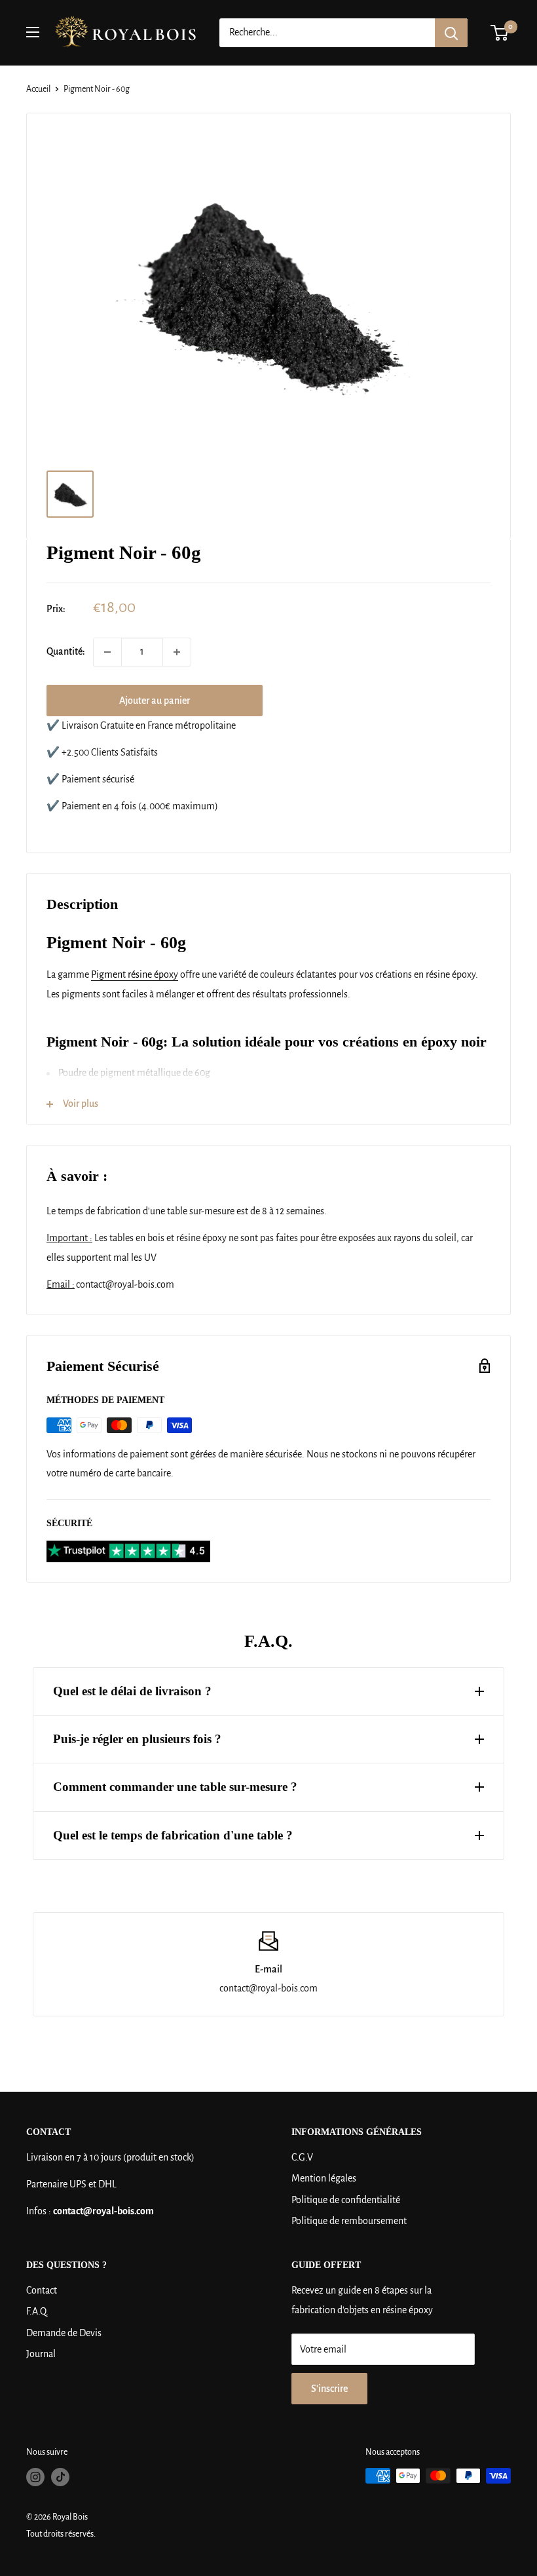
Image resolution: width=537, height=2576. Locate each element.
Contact (42, 2290)
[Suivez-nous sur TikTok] (60, 2477)
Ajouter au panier (155, 701)
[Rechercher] (451, 33)
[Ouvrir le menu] (33, 32)
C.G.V (302, 2157)
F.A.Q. (37, 2311)
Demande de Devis (64, 2333)
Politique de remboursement (349, 2221)
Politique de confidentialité (346, 2200)
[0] (500, 33)
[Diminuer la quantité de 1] (107, 652)
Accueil (38, 89)
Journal (41, 2354)
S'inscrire (329, 2389)
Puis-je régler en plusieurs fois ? (137, 1739)
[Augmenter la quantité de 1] (177, 652)
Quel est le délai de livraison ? (132, 1691)
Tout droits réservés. (61, 2534)
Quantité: (66, 651)
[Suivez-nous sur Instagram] (35, 2477)
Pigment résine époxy (135, 974)
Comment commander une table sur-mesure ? (175, 1787)
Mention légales (324, 2178)
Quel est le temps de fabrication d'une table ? (173, 1835)
